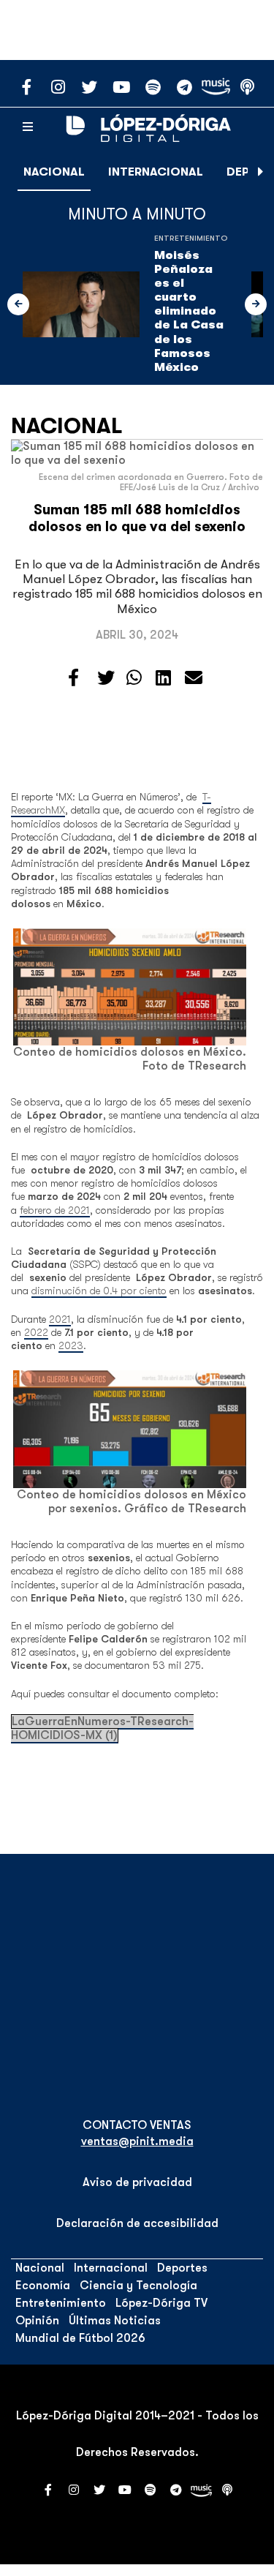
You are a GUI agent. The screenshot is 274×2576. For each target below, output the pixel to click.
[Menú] (28, 127)
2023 (71, 1345)
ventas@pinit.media (137, 2141)
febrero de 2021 (55, 1210)
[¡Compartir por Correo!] (194, 678)
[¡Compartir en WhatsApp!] (134, 678)
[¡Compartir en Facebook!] (73, 678)
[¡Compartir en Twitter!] (106, 678)
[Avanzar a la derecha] (261, 172)
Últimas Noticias (115, 2321)
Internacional (156, 172)
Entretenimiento (191, 238)
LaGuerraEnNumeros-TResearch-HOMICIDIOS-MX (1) (102, 1728)
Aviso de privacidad (137, 2182)
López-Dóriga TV (161, 2303)
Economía (43, 2286)
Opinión (37, 2321)
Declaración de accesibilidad (137, 2223)
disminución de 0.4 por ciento (99, 1291)
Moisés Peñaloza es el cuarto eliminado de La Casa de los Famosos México (189, 312)
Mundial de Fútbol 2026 (80, 2338)
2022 (36, 1332)
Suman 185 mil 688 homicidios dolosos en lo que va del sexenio (137, 518)
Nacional (54, 172)
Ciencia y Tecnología (138, 2286)
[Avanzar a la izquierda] (18, 304)
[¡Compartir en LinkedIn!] (163, 678)
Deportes (182, 2268)
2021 (60, 1319)
